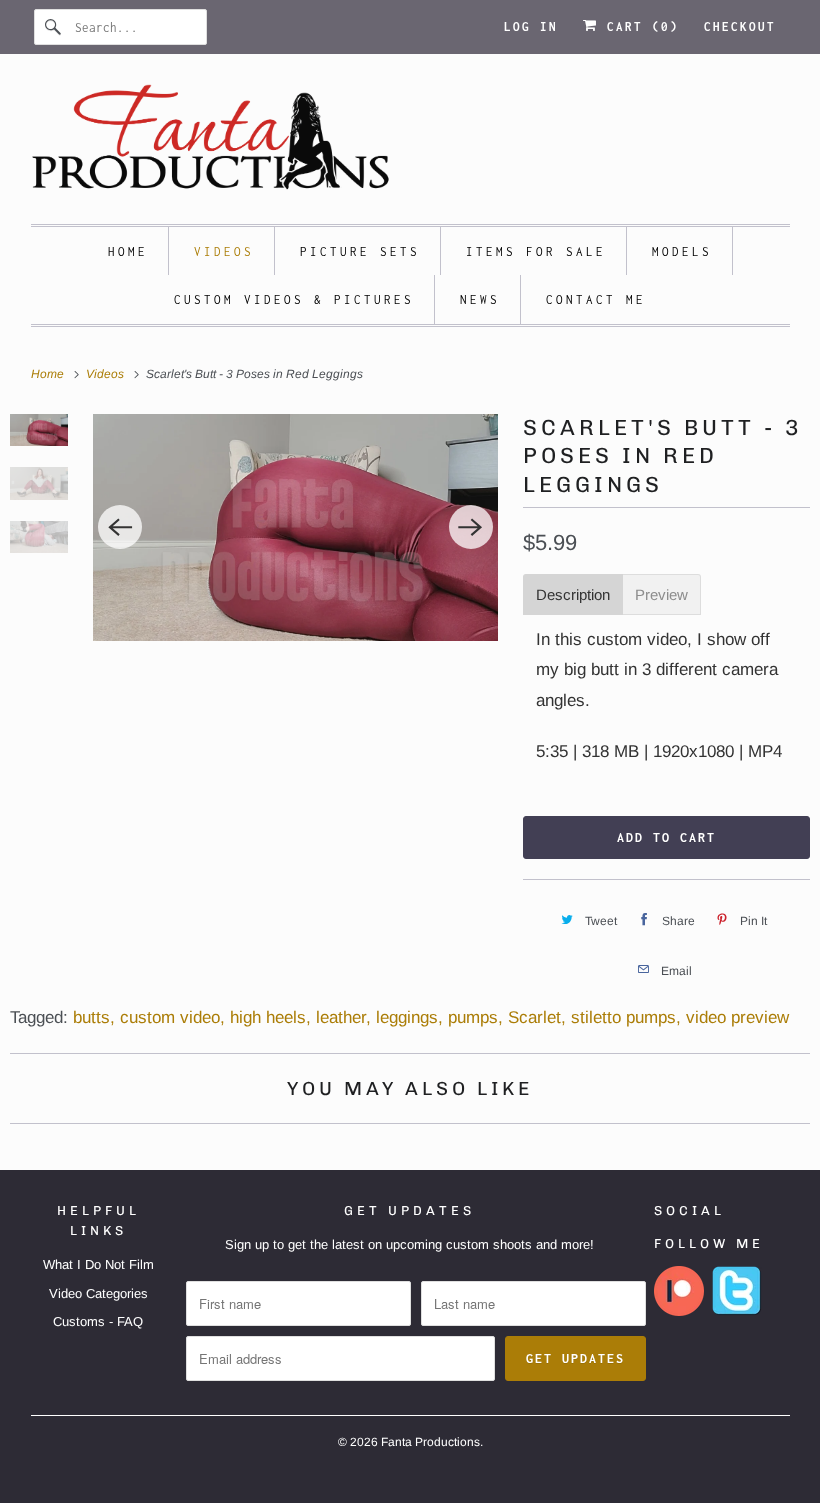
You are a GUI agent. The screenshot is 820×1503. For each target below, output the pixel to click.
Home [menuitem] (128, 251)
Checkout (740, 26)
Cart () (638, 26)
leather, (343, 1017)
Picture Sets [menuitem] (360, 251)
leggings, (409, 1017)
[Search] (54, 27)
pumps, (475, 1017)
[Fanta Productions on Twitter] (737, 1311)
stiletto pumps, (626, 1017)
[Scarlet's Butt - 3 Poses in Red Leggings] (295, 527)
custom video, (172, 1017)
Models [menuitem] (682, 251)
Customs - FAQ (98, 1321)
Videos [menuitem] (224, 251)
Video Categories (98, 1293)
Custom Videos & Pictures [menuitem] (294, 299)
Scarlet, (537, 1017)
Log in (531, 26)
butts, (94, 1017)
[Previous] (120, 527)
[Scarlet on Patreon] (679, 1311)
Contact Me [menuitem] (596, 299)
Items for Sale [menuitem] (536, 251)
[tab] (573, 594)
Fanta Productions (430, 1442)
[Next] (471, 527)
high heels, (270, 1017)
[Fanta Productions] (410, 144)
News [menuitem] (480, 299)
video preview (737, 1017)
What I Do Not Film (98, 1264)
